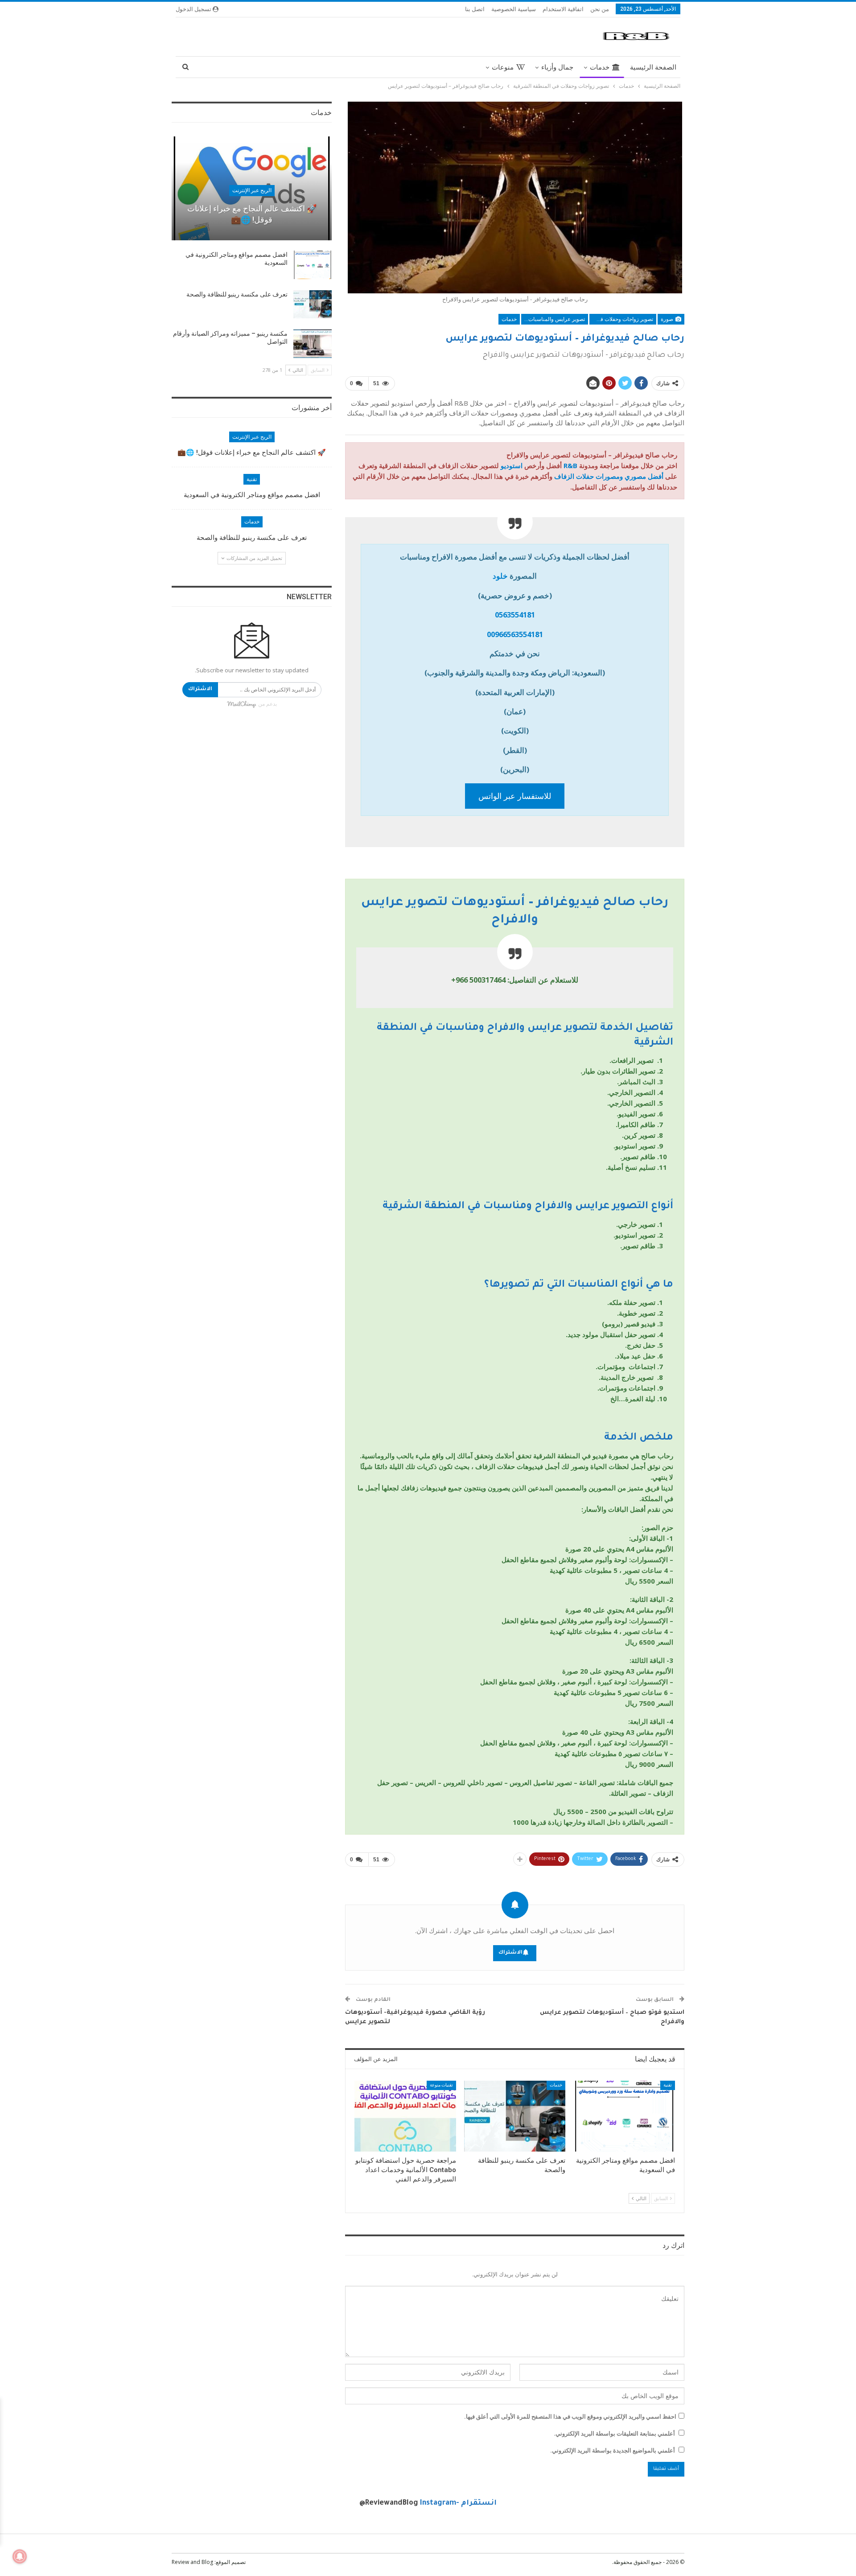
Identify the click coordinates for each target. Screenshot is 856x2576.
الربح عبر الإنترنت (252, 190)
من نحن (600, 9)
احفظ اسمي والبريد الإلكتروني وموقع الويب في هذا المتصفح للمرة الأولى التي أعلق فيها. (570, 2416)
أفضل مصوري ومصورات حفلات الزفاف (609, 476)
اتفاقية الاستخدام (563, 9)
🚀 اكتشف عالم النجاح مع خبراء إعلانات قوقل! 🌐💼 (252, 453)
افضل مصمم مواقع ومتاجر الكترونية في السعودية (252, 495)
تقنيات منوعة (441, 2085)
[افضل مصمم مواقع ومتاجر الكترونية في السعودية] (624, 2116)
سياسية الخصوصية (514, 9)
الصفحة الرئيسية (653, 67)
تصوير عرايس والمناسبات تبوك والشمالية (553, 319)
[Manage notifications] (20, 2556)
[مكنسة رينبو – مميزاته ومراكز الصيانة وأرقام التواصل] (313, 344)
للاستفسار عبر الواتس (515, 796)
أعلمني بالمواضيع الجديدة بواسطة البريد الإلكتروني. (613, 2450)
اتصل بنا (475, 9)
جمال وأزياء (557, 67)
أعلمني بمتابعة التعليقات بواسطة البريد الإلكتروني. (614, 2433)
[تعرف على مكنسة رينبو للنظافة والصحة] (515, 2116)
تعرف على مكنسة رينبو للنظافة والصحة (237, 294)
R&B (570, 465)
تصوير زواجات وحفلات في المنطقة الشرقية (621, 319)
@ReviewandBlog (389, 2503)
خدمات (600, 67)
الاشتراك (510, 1953)
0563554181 (515, 615)
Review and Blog (192, 2562)
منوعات (503, 67)
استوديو (512, 465)
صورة (668, 319)
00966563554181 (515, 634)
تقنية (668, 2085)
